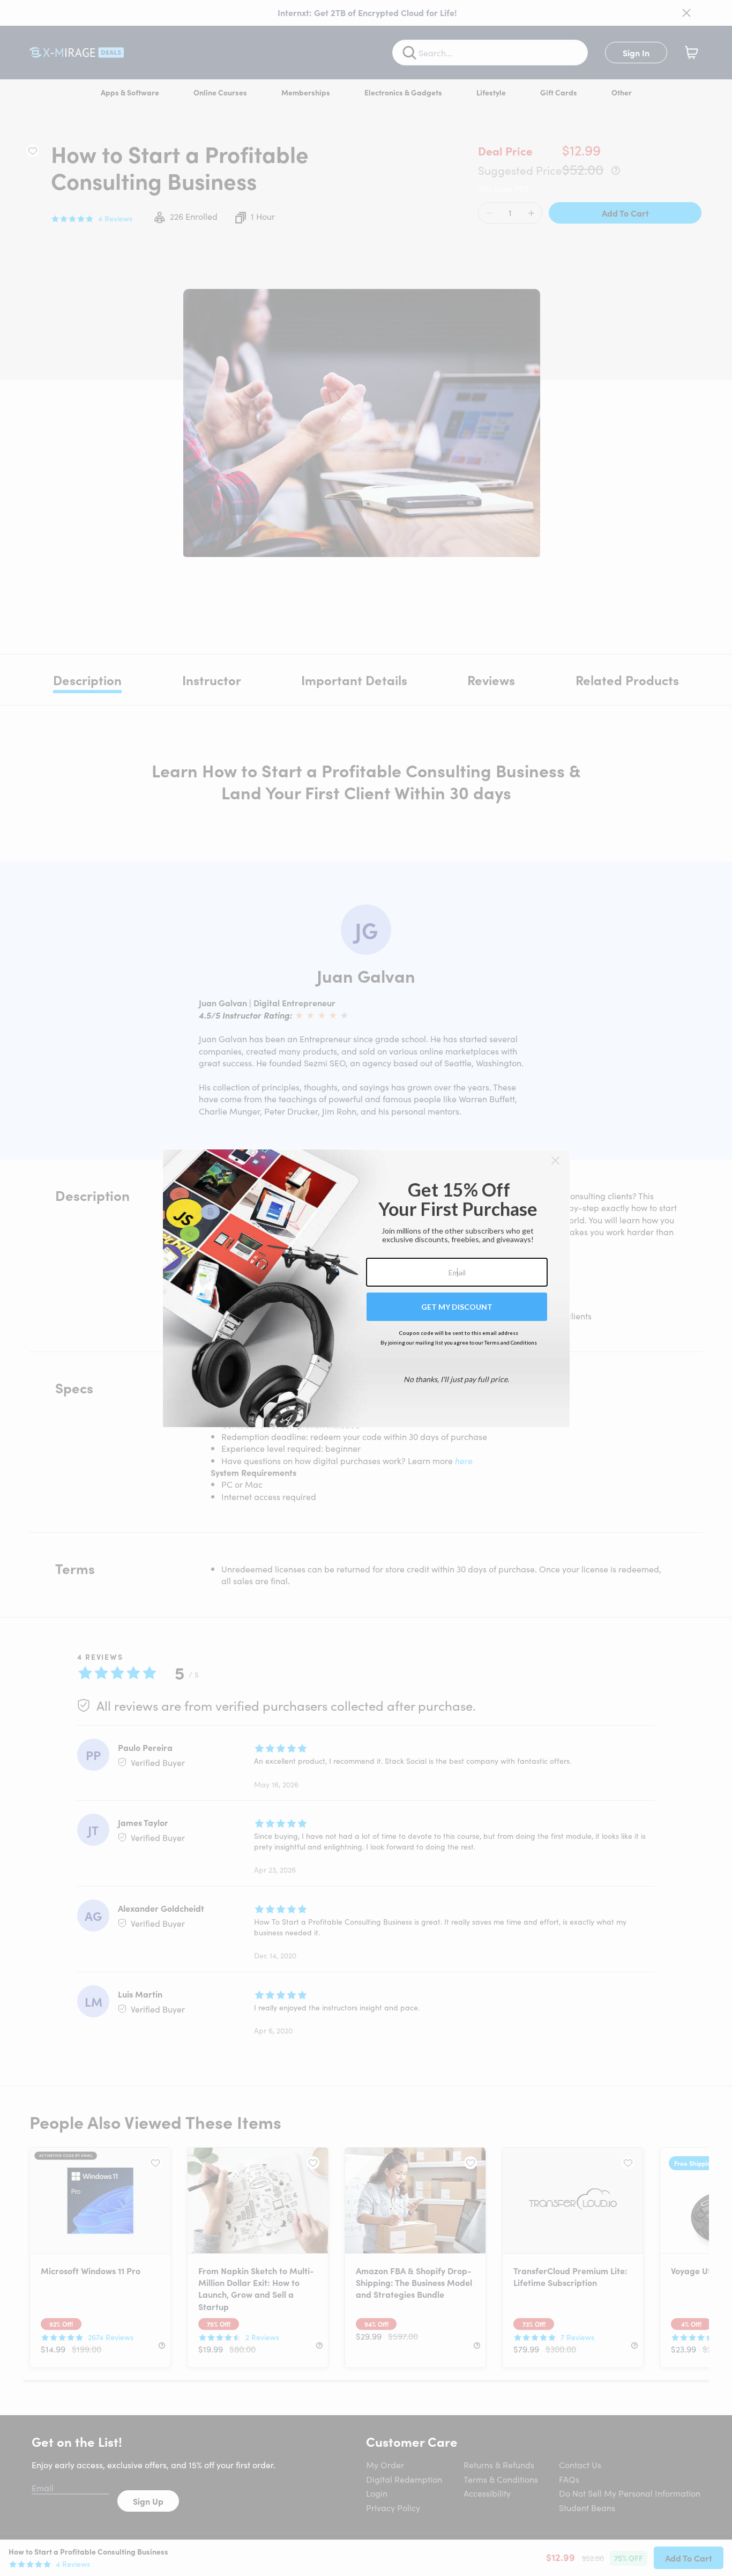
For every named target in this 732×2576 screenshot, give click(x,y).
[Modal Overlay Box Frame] (366, 1288)
